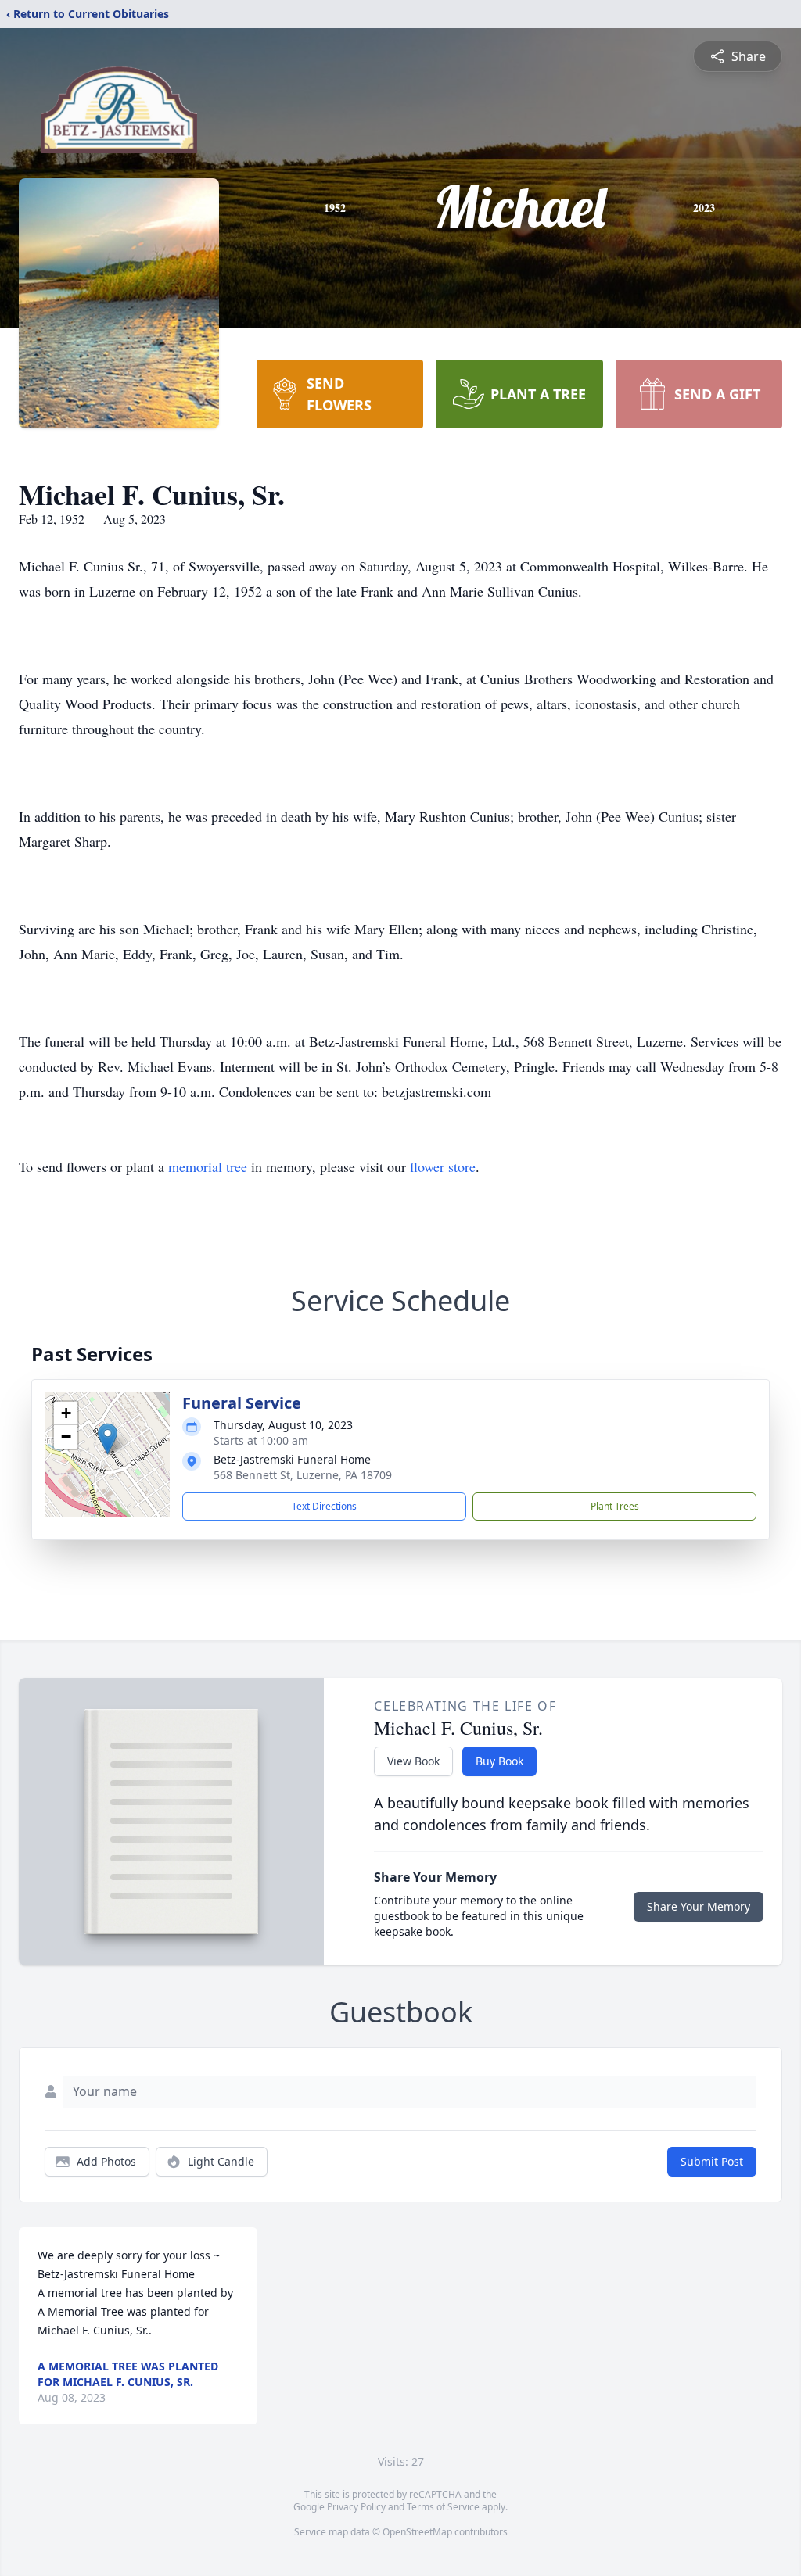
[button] (108, 1439)
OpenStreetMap (417, 2532)
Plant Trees (615, 1506)
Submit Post (712, 2161)
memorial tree (208, 1166)
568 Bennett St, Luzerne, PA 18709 (303, 1475)
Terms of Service (443, 2507)
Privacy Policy (356, 2507)
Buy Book (499, 1761)
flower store (443, 1166)
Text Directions (324, 1506)
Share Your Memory (699, 1906)
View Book (413, 1761)
